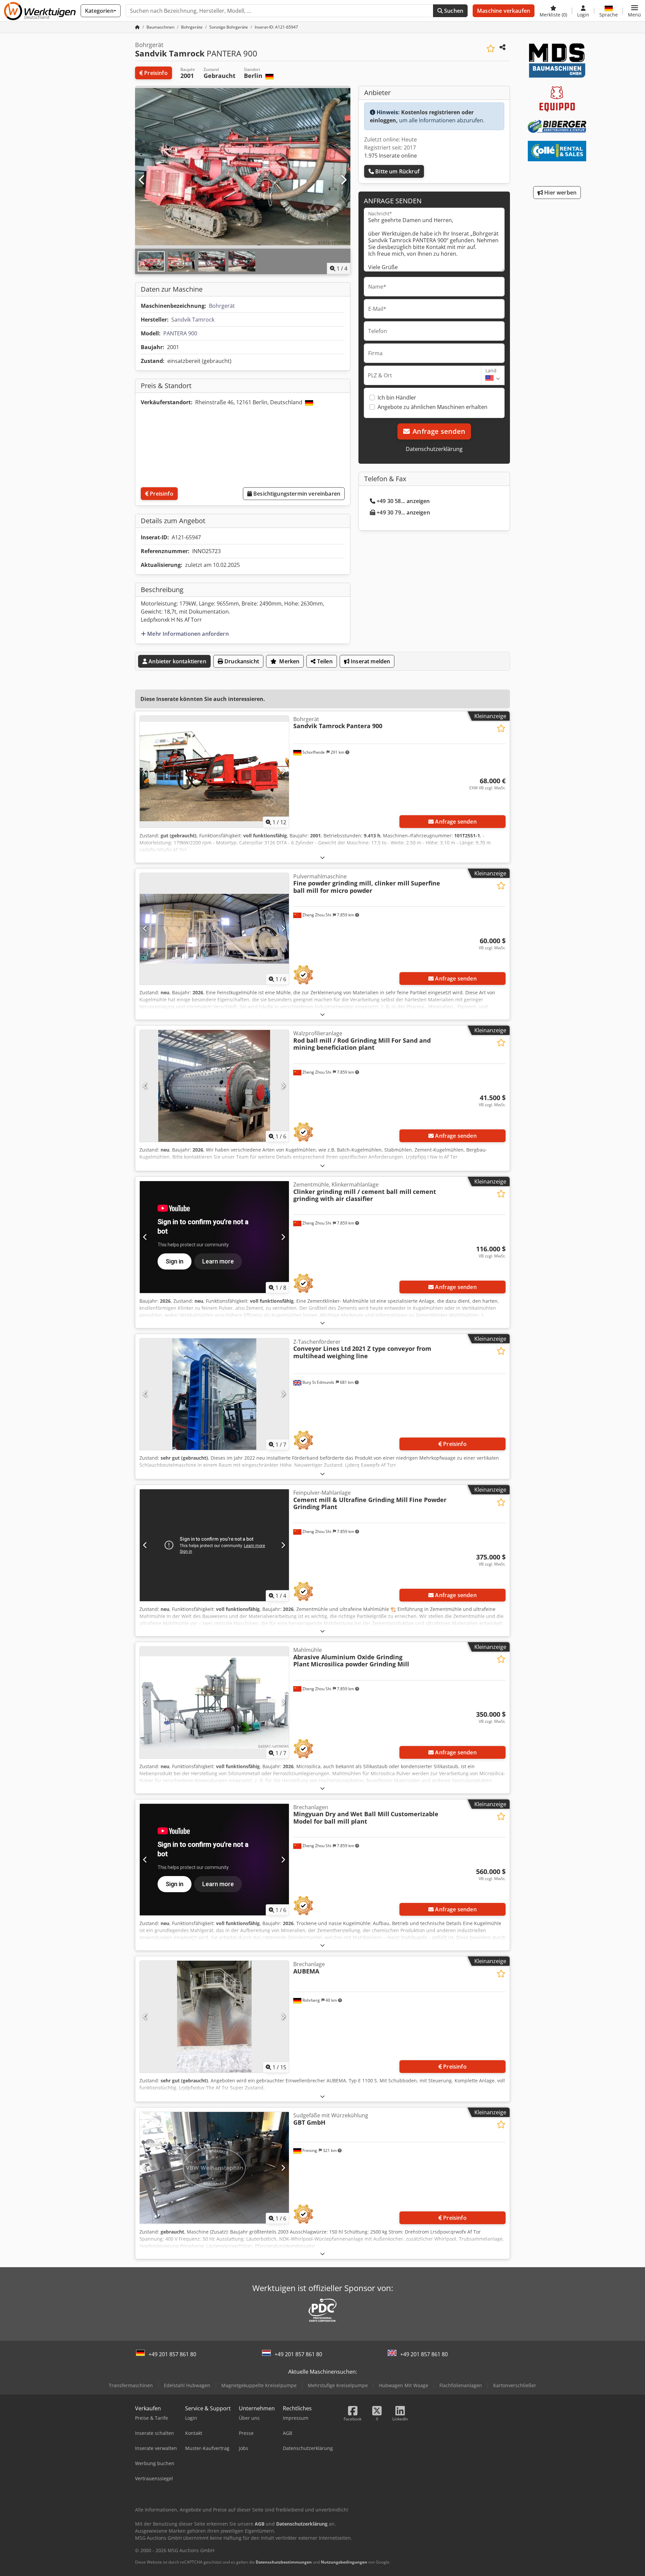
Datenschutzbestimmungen (284, 2562)
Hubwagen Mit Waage (404, 2385)
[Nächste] (343, 180)
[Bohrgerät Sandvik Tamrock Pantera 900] (214, 772)
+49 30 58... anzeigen (403, 501)
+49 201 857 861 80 (172, 2354)
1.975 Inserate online (391, 156)
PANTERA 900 (180, 333)
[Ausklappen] (322, 857)
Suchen (453, 11)
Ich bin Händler (397, 398)
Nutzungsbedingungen (344, 2562)
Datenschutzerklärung (434, 449)
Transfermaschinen (131, 2385)
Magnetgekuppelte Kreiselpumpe (259, 2385)
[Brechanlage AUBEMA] (214, 2017)
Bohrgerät (222, 306)
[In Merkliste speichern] (491, 49)
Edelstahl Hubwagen (187, 2385)
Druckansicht (241, 661)
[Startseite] (137, 27)
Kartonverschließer (515, 2385)
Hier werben (560, 193)
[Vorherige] (142, 180)
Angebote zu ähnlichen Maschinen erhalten (433, 407)
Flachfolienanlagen (461, 2385)
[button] (634, 11)
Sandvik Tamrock (193, 320)
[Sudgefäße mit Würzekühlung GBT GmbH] (214, 2168)
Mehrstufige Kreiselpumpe (338, 2385)
